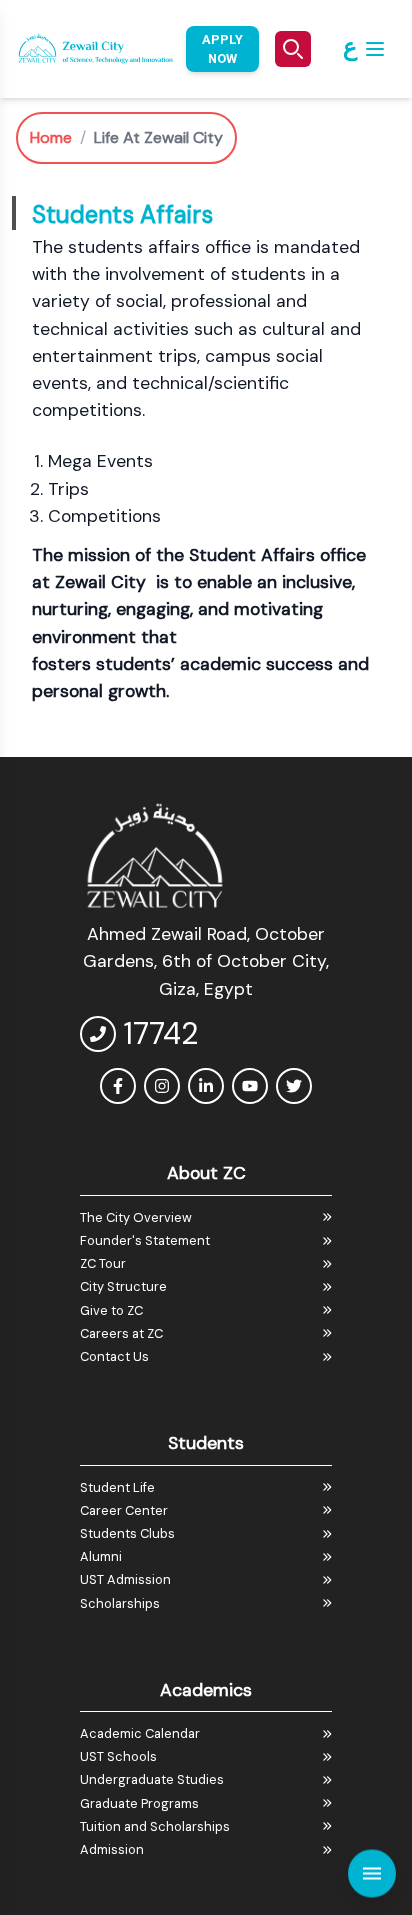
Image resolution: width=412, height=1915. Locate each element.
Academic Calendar (140, 1733)
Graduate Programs (139, 1803)
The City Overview (136, 1217)
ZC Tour (103, 1263)
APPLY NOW (222, 49)
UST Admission (125, 1579)
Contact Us (114, 1356)
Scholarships (120, 1603)
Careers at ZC (121, 1333)
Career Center (124, 1510)
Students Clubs (127, 1533)
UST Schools (118, 1756)
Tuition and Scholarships (155, 1826)
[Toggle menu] (372, 1868)
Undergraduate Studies (152, 1779)
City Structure (123, 1286)
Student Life (117, 1487)
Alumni (101, 1556)
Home (51, 137)
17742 (161, 1033)
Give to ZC (111, 1310)
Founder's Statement (145, 1240)
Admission (112, 1849)
